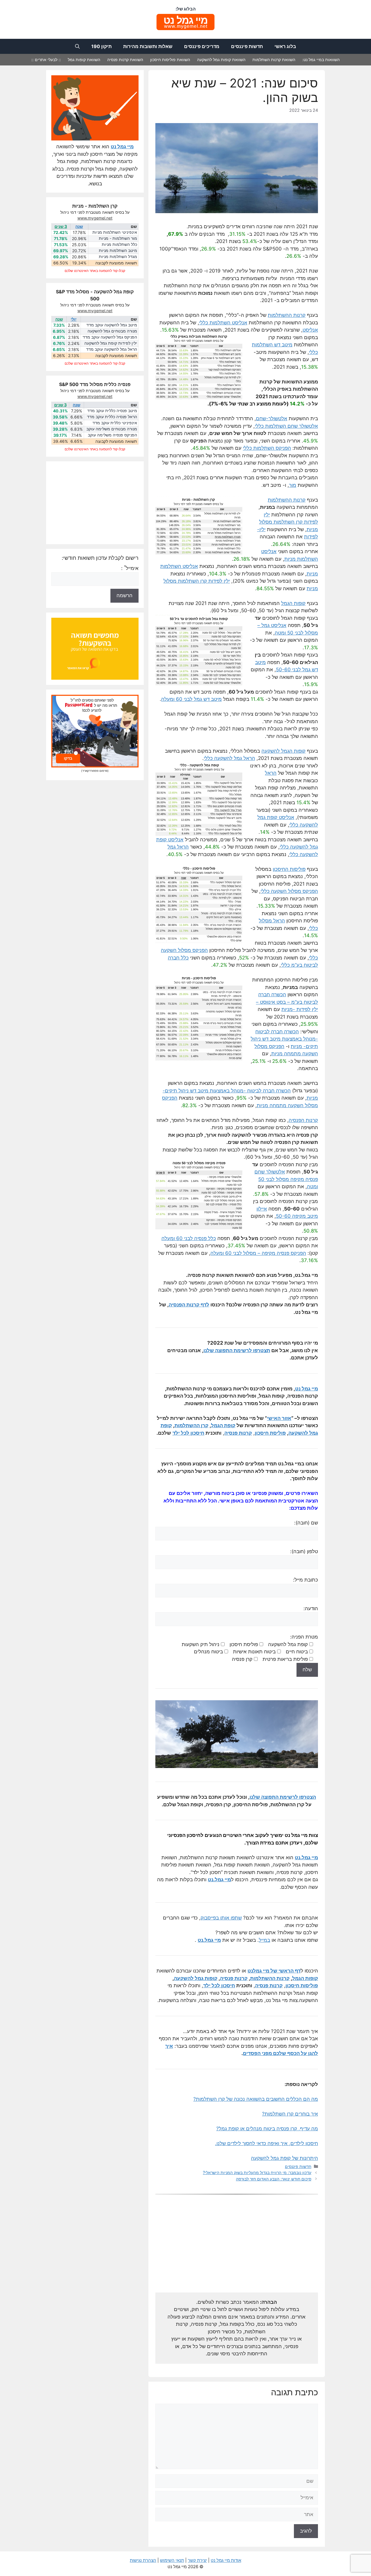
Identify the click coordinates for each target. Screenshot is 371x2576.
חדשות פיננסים (247, 46)
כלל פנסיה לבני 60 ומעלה (189, 1238)
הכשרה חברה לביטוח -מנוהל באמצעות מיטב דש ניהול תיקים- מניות (284, 1039)
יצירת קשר (197, 2560)
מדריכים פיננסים (202, 46)
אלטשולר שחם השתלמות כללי (286, 426)
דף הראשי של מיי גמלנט (274, 1971)
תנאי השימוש (172, 2560)
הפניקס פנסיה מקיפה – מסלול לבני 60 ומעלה (258, 1253)
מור (293, 485)
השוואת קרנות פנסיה (125, 60)
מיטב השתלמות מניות (118, 251)
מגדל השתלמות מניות (118, 257)
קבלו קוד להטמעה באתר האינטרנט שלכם (95, 271)
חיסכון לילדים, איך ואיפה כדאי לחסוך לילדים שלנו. (267, 2143)
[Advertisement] (237, 2247)
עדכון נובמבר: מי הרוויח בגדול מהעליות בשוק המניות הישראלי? (257, 2172)
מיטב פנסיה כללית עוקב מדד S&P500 (112, 411)
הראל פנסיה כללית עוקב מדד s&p (112, 417)
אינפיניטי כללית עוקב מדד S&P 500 (115, 423)
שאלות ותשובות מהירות (148, 46)
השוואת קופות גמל (84, 60)
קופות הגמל (293, 603)
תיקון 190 (101, 46)
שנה (79, 226)
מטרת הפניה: (250, 1648)
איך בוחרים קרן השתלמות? (290, 2114)
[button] (77, 46)
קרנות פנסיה (234, 1978)
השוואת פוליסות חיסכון (170, 60)
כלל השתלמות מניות (119, 245)
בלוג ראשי (285, 46)
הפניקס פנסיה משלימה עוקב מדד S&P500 (112, 435)
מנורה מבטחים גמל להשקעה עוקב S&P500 (112, 331)
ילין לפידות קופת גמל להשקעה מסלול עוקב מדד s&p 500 (111, 343)
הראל (271, 773)
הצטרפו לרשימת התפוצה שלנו (283, 1797)
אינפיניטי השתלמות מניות (115, 232)
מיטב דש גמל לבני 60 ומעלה (191, 699)
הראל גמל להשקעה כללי (229, 758)
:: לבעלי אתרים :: (46, 60)
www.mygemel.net (95, 218)
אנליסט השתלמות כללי (223, 323)
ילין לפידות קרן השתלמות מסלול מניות (289, 522)
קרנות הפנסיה (303, 1120)
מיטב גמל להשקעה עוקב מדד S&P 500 (112, 325)
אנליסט (310, 330)
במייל (264, 1940)
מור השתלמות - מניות (118, 238)
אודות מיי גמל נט (226, 2560)
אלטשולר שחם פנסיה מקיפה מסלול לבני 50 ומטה (286, 1179)
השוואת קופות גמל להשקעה (221, 60)
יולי (74, 319)
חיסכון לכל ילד (219, 1986)
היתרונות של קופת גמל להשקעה (284, 2158)
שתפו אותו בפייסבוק (221, 1918)
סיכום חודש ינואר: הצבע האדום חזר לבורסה (274, 2179)
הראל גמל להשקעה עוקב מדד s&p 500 (112, 350)
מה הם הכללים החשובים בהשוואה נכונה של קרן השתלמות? (256, 2099)
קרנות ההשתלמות (287, 315)
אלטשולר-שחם (272, 418)
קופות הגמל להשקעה (283, 751)
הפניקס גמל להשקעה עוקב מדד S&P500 (110, 337)
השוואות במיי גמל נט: (321, 60)
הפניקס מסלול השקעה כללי (289, 891)
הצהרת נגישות (143, 2560)
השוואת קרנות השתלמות (274, 60)
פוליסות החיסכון (289, 869)
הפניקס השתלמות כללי (267, 448)
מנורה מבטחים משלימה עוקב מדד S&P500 (112, 429)
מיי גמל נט (307, 1389)
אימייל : (130, 568)
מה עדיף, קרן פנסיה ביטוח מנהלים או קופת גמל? (267, 2129)
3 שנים (61, 226)
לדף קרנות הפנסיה (189, 1305)
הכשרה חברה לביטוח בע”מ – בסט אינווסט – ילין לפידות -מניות (287, 1002)
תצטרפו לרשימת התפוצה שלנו (237, 1350)
